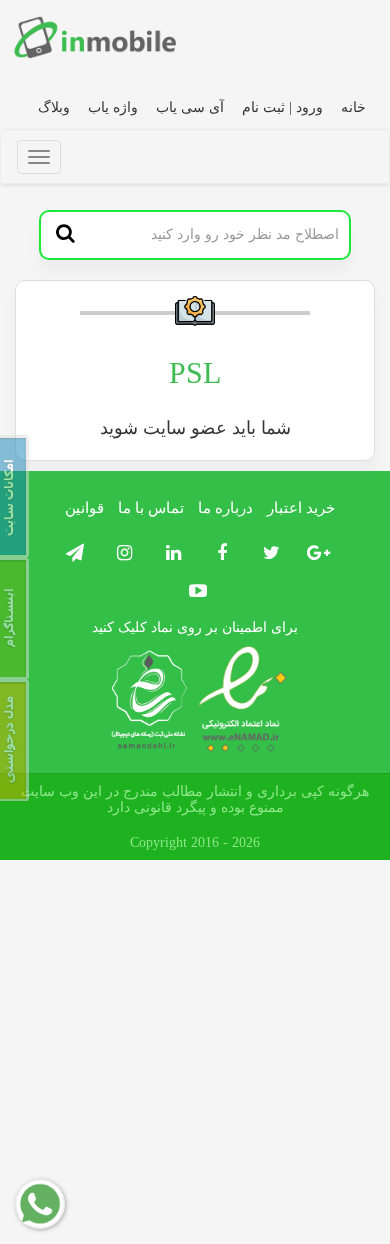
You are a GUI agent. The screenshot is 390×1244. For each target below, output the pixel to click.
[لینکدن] (168, 554)
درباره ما (225, 508)
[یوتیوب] (195, 592)
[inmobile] (95, 37)
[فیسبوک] (217, 554)
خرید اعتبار (301, 508)
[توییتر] (266, 554)
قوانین (84, 508)
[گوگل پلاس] (315, 554)
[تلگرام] (72, 554)
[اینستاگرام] (119, 554)
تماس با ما (151, 508)
